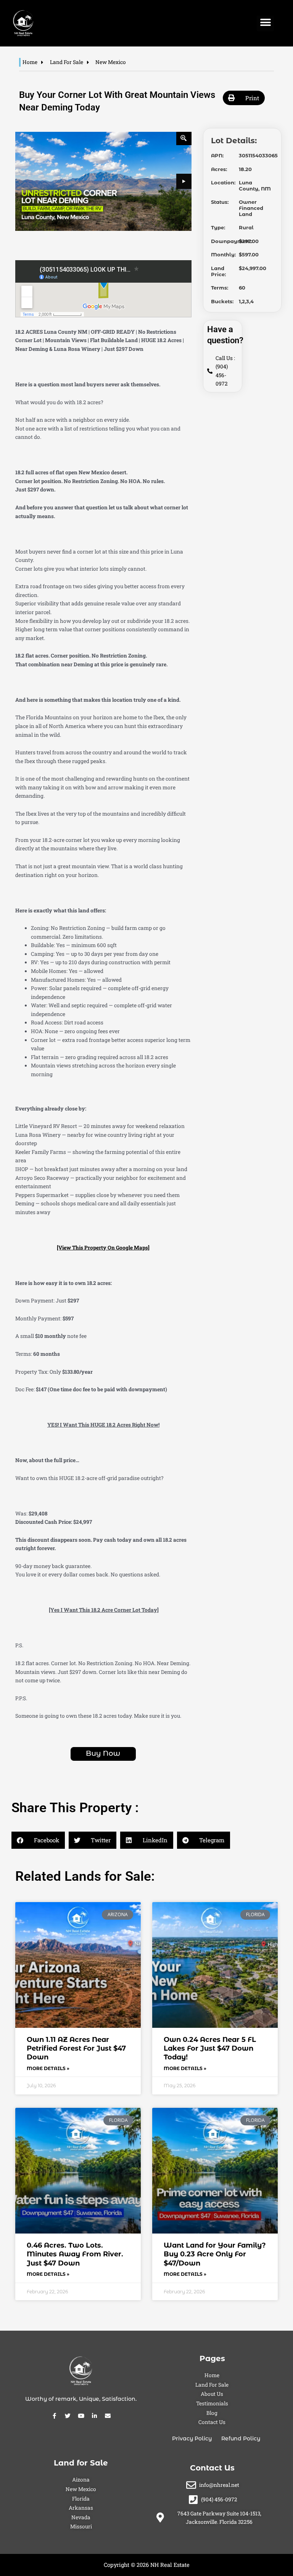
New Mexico (111, 62)
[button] (265, 23)
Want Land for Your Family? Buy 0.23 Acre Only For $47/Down (215, 2254)
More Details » (48, 2068)
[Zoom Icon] (184, 138)
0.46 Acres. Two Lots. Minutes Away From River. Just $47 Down (75, 2254)
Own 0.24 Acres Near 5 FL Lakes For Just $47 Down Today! (210, 2049)
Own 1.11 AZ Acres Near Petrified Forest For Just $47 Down (76, 2049)
